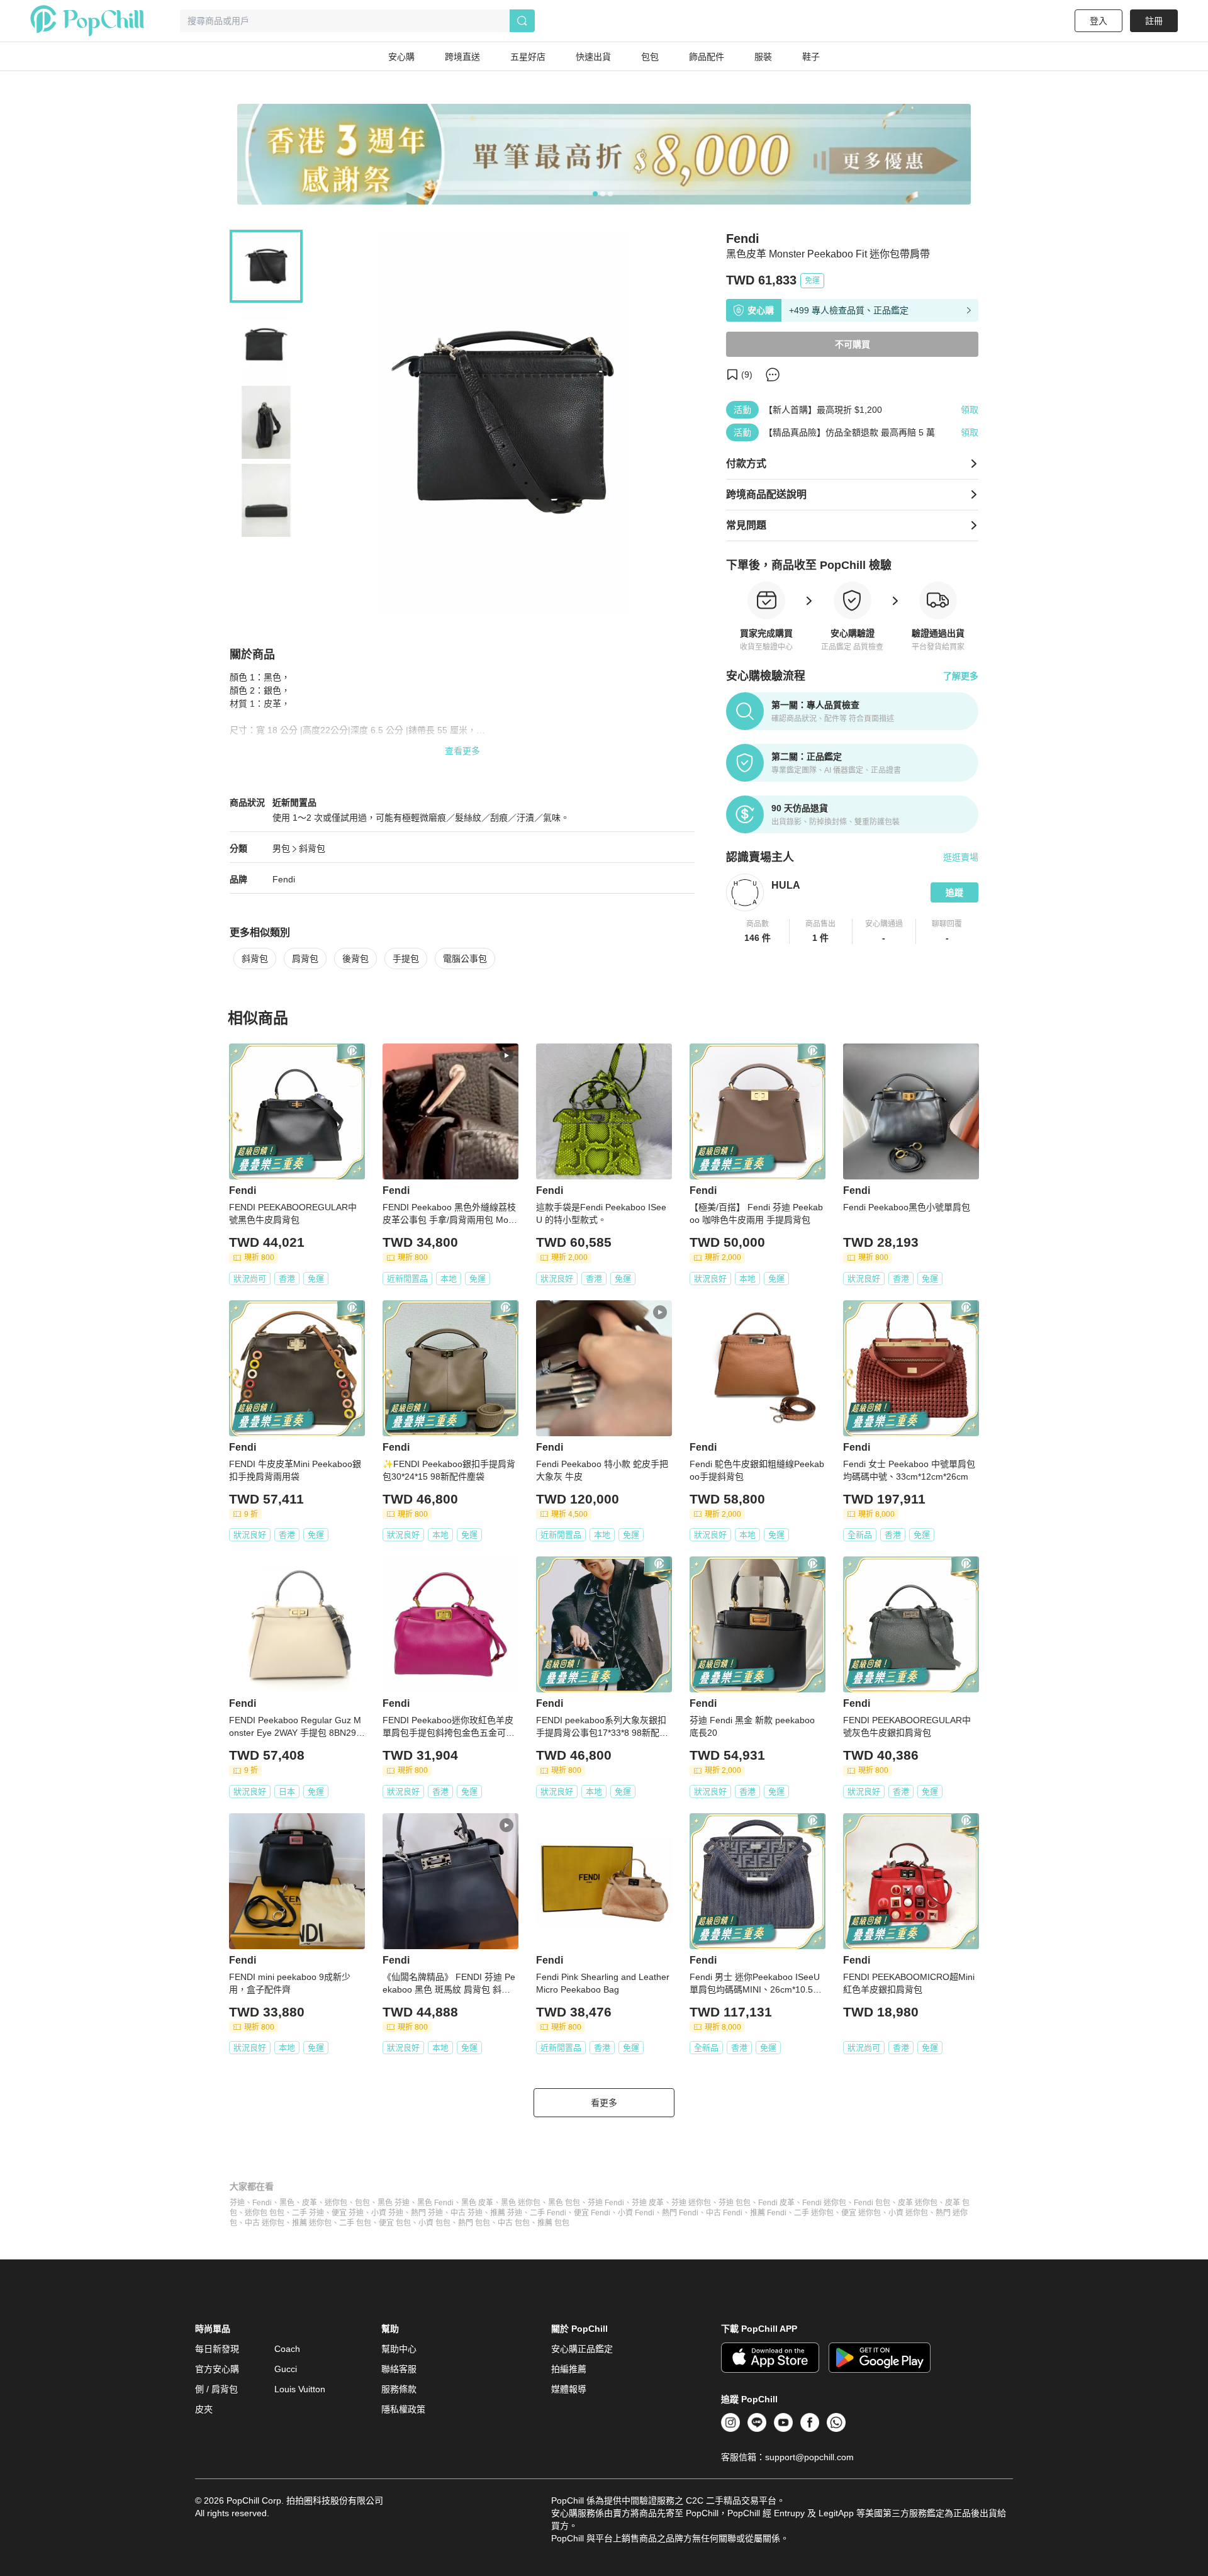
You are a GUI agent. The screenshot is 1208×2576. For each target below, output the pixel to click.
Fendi (284, 879)
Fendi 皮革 (776, 2203)
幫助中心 (399, 2349)
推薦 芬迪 (506, 2213)
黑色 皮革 (477, 2203)
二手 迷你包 (814, 2213)
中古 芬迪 (467, 2213)
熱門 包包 (474, 2223)
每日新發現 (217, 2349)
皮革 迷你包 (918, 2203)
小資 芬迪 (387, 2213)
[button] (758, 931)
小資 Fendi (636, 2213)
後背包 (355, 959)
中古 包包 (514, 2223)
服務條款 (399, 2389)
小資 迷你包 (908, 2213)
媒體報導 (569, 2389)
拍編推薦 (569, 2369)
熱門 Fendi (680, 2213)
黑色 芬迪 (394, 2203)
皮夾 (204, 2409)
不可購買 (853, 344)
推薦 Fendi (768, 2213)
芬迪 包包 (735, 2203)
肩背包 (305, 959)
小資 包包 (434, 2223)
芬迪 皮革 (648, 2203)
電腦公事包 (465, 959)
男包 (281, 848)
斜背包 (312, 848)
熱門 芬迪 (427, 2213)
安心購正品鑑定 (582, 2349)
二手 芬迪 (308, 2213)
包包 (362, 2203)
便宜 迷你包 (861, 2213)
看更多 (604, 2103)
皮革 (310, 2203)
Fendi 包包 (872, 2203)
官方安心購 (217, 2369)
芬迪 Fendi (606, 2203)
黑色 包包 (564, 2203)
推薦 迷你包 (312, 2223)
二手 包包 (355, 2223)
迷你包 (336, 2203)
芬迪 (237, 2203)
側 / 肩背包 (216, 2389)
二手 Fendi (548, 2213)
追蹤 (954, 892)
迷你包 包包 (265, 2213)
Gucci (286, 2369)
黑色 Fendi (435, 2203)
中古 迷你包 (265, 2223)
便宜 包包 (395, 2223)
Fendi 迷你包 (824, 2203)
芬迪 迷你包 (691, 2203)
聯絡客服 (399, 2369)
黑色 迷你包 (521, 2203)
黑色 (287, 2203)
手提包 (406, 959)
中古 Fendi (724, 2213)
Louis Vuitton (300, 2389)
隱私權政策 (403, 2409)
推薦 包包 (553, 2223)
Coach (287, 2349)
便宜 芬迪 (348, 2213)
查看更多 (462, 751)
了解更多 (961, 676)
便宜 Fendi (592, 2213)
